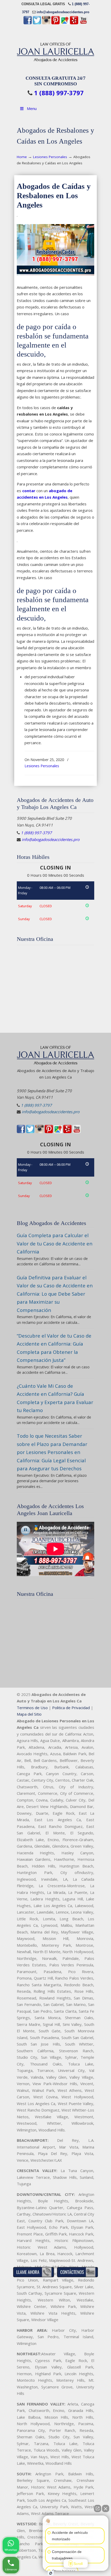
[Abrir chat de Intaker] (51, 2573)
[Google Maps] (65, 23)
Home (22, 157)
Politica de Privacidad (71, 1708)
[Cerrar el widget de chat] (106, 2508)
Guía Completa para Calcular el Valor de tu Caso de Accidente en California (55, 1243)
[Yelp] (74, 23)
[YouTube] (83, 23)
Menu (32, 108)
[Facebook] (28, 23)
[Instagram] (46, 23)
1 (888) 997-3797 (59, 93)
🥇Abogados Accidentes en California (55, 50)
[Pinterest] (55, 23)
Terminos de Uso (32, 1708)
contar (29, 491)
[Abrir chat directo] (98, 2508)
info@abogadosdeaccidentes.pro (63, 12)
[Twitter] (37, 23)
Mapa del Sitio (29, 1714)
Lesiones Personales (50, 157)
